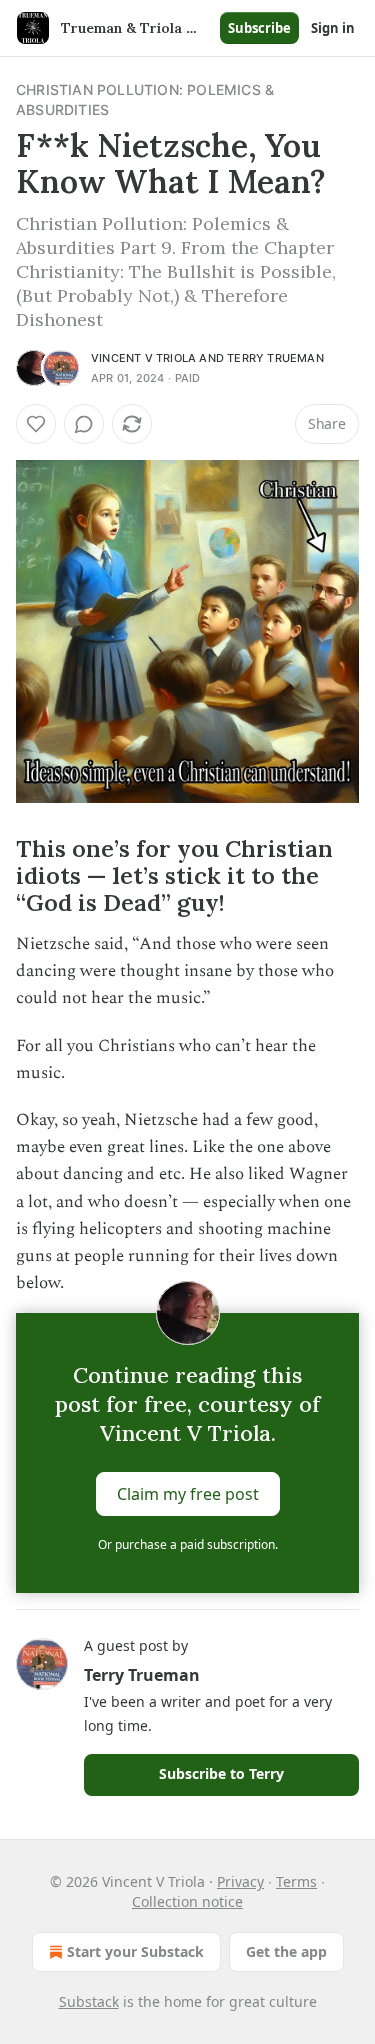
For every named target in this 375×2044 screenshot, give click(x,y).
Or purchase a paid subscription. (188, 1544)
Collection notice (187, 1901)
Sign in (333, 28)
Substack (89, 2001)
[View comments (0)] (84, 424)
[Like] (36, 424)
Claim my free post (188, 1494)
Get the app (286, 1951)
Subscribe (259, 28)
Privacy (240, 1881)
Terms (296, 1881)
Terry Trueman (275, 358)
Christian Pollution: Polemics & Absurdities (145, 99)
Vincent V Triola (143, 358)
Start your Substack (135, 1951)
